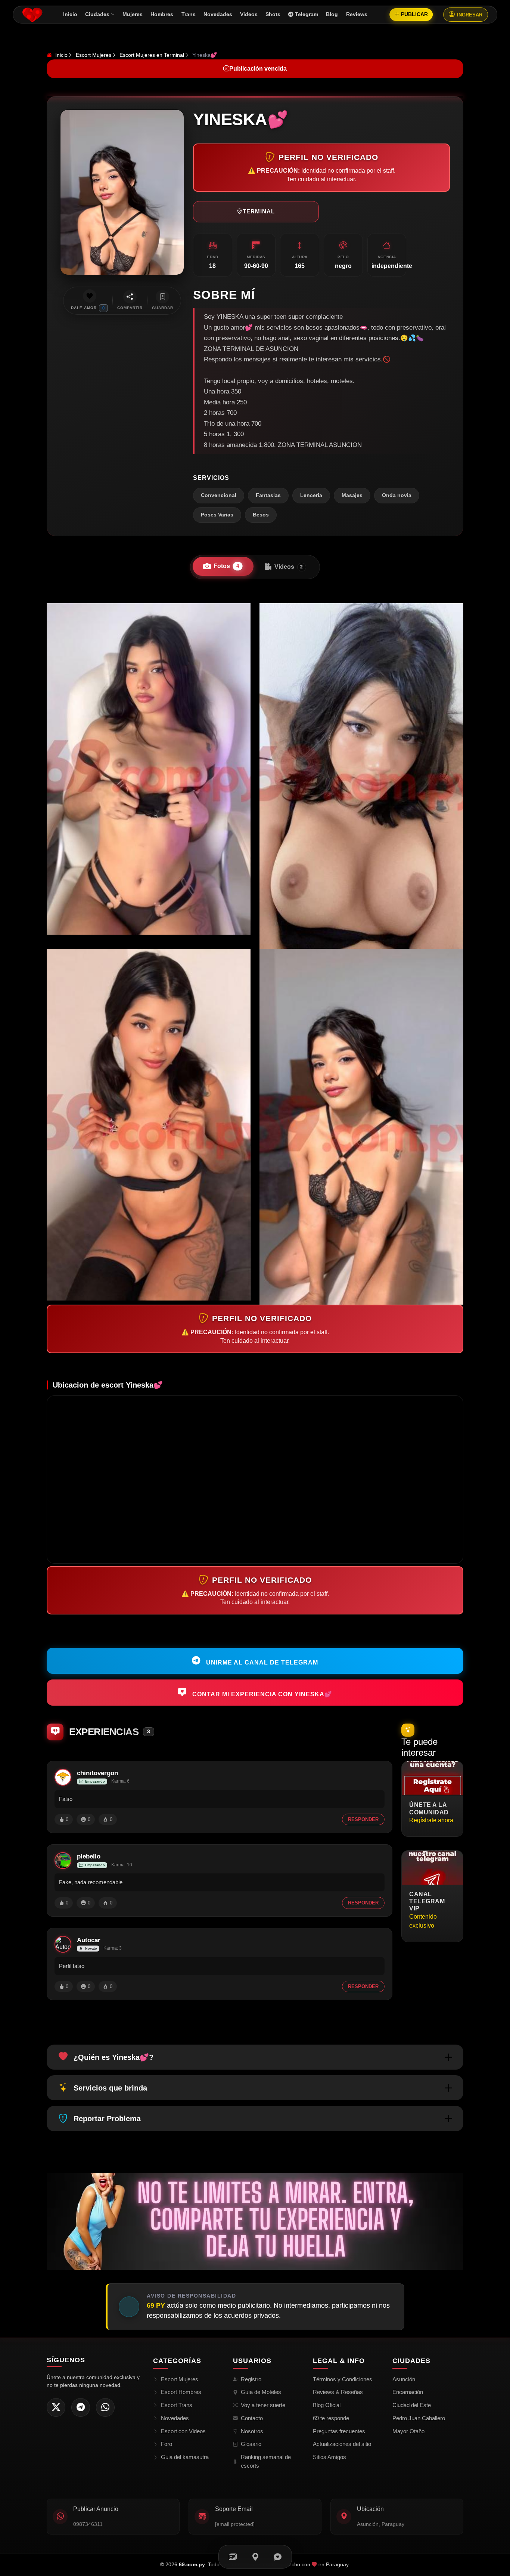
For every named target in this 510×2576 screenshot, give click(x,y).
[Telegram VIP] (81, 2407)
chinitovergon (97, 1773)
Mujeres (133, 14)
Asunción (404, 2379)
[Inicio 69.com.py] (32, 15)
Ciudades (97, 14)
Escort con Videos (183, 2431)
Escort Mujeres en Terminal (152, 55)
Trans (189, 14)
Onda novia (397, 495)
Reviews (357, 14)
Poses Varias (217, 515)
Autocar (89, 1940)
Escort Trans (177, 2405)
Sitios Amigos (329, 2457)
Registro (251, 2379)
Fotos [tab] (226, 566)
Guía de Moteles (261, 2392)
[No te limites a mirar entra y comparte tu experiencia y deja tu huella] (255, 2221)
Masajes (352, 495)
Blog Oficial (327, 2405)
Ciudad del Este (412, 2405)
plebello (89, 1856)
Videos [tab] (289, 567)
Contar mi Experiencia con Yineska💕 (261, 1694)
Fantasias (268, 495)
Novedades (218, 14)
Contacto (252, 2418)
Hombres (162, 14)
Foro (167, 2444)
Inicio (70, 14)
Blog (332, 14)
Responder (363, 1819)
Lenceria (311, 495)
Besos (261, 515)
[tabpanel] (255, 954)
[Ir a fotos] (233, 2557)
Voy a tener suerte (263, 2405)
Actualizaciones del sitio (342, 2444)
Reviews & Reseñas (338, 2392)
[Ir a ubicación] (255, 2557)
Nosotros (252, 2431)
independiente (392, 266)
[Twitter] (56, 2407)
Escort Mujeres (94, 55)
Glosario (251, 2444)
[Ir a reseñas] (278, 2557)
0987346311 (88, 2524)
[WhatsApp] (105, 2407)
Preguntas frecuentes (339, 2431)
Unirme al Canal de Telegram (261, 1662)
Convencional (219, 495)
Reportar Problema (107, 2119)
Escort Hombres (181, 2392)
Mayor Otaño (408, 2431)
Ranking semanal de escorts (266, 2461)
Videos (249, 14)
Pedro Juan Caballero (419, 2418)
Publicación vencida (258, 69)
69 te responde (331, 2418)
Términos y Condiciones (343, 2379)
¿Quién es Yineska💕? (113, 2057)
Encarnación (408, 2392)
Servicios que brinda (110, 2088)
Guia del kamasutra (185, 2457)
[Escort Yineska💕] (149, 769)
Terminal (259, 211)
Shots (273, 14)
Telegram (307, 14)
